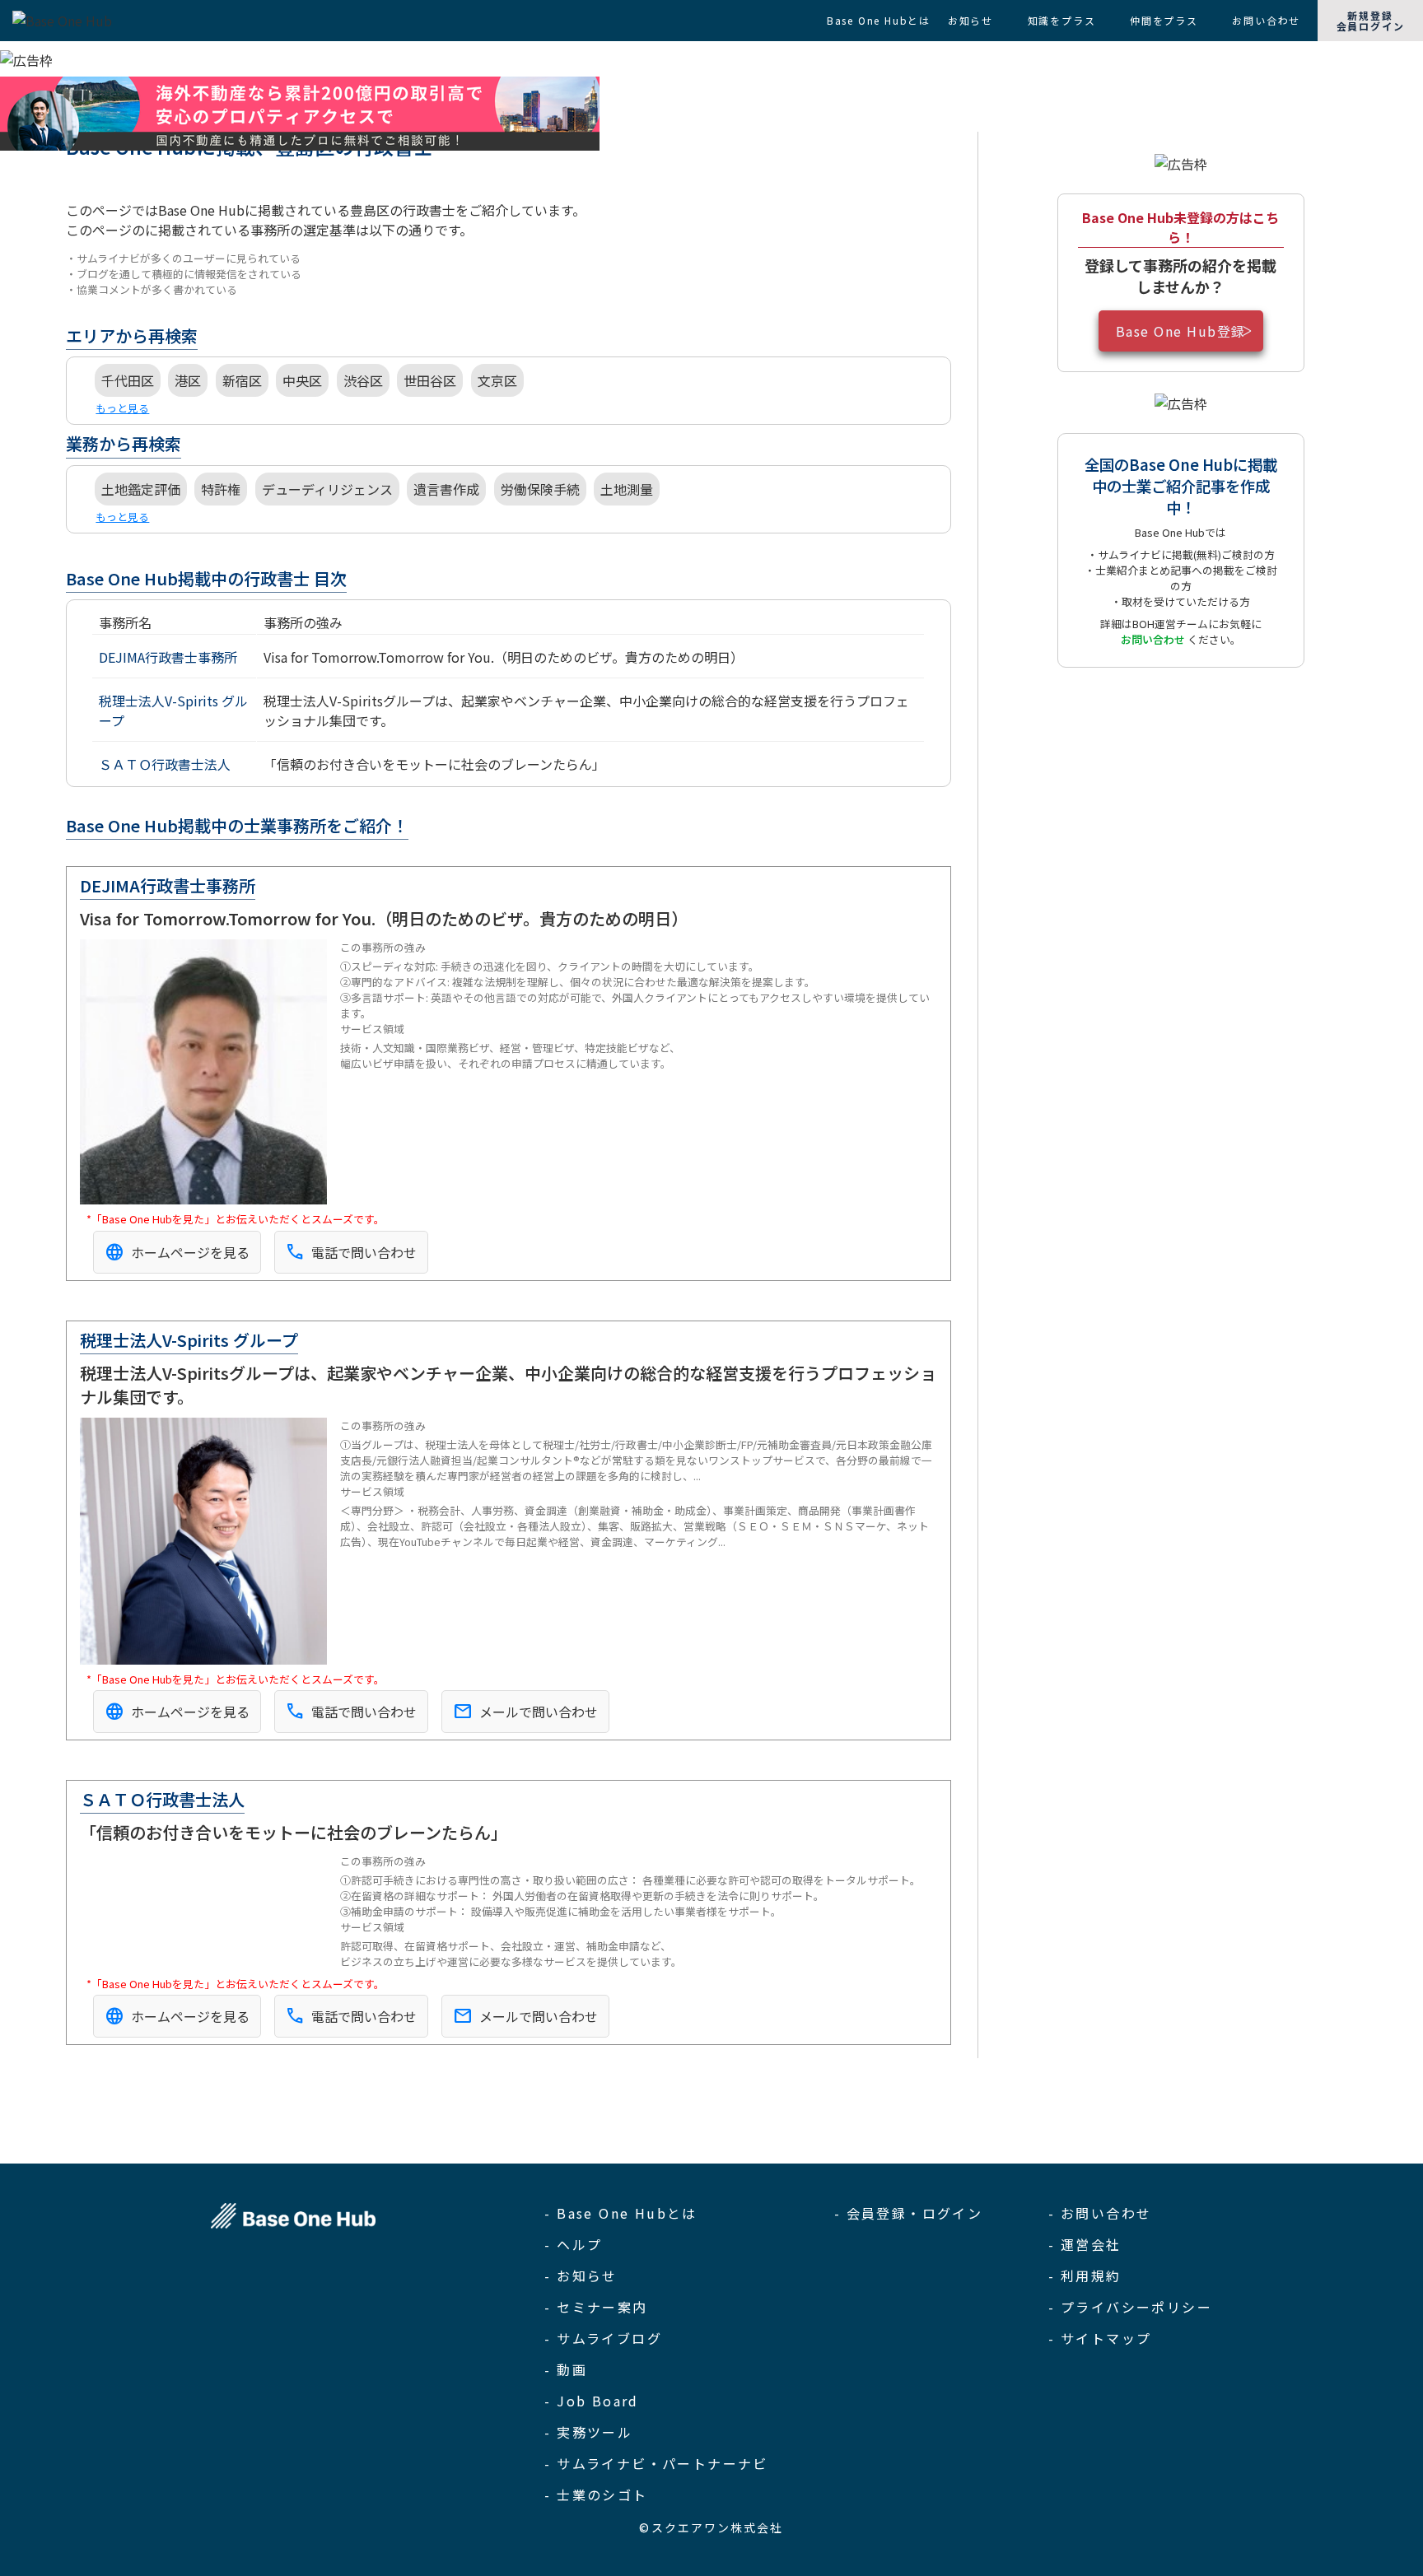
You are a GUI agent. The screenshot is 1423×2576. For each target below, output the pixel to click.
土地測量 (627, 489)
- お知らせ (581, 2276)
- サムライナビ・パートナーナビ (656, 2463)
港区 (188, 380)
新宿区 (242, 380)
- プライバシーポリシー (1130, 2307)
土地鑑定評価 (141, 489)
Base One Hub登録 (1181, 331)
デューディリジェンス (327, 489)
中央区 (302, 380)
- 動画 (566, 2369)
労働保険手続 (540, 489)
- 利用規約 (1085, 2276)
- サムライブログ (603, 2338)
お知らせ (970, 20)
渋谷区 (363, 380)
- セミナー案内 (596, 2307)
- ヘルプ (573, 2244)
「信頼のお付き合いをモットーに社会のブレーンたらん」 (434, 764)
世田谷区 (430, 380)
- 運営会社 (1085, 2244)
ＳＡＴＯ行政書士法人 (165, 764)
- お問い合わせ (1100, 2213)
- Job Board (591, 2401)
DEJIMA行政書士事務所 (168, 657)
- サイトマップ (1100, 2338)
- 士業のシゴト (596, 2494)
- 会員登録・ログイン (908, 2213)
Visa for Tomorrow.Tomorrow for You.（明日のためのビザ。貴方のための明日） (504, 657)
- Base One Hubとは (621, 2213)
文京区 (497, 380)
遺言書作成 (446, 489)
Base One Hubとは (879, 20)
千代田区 (128, 380)
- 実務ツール (588, 2432)
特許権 (221, 489)
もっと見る (122, 408)
